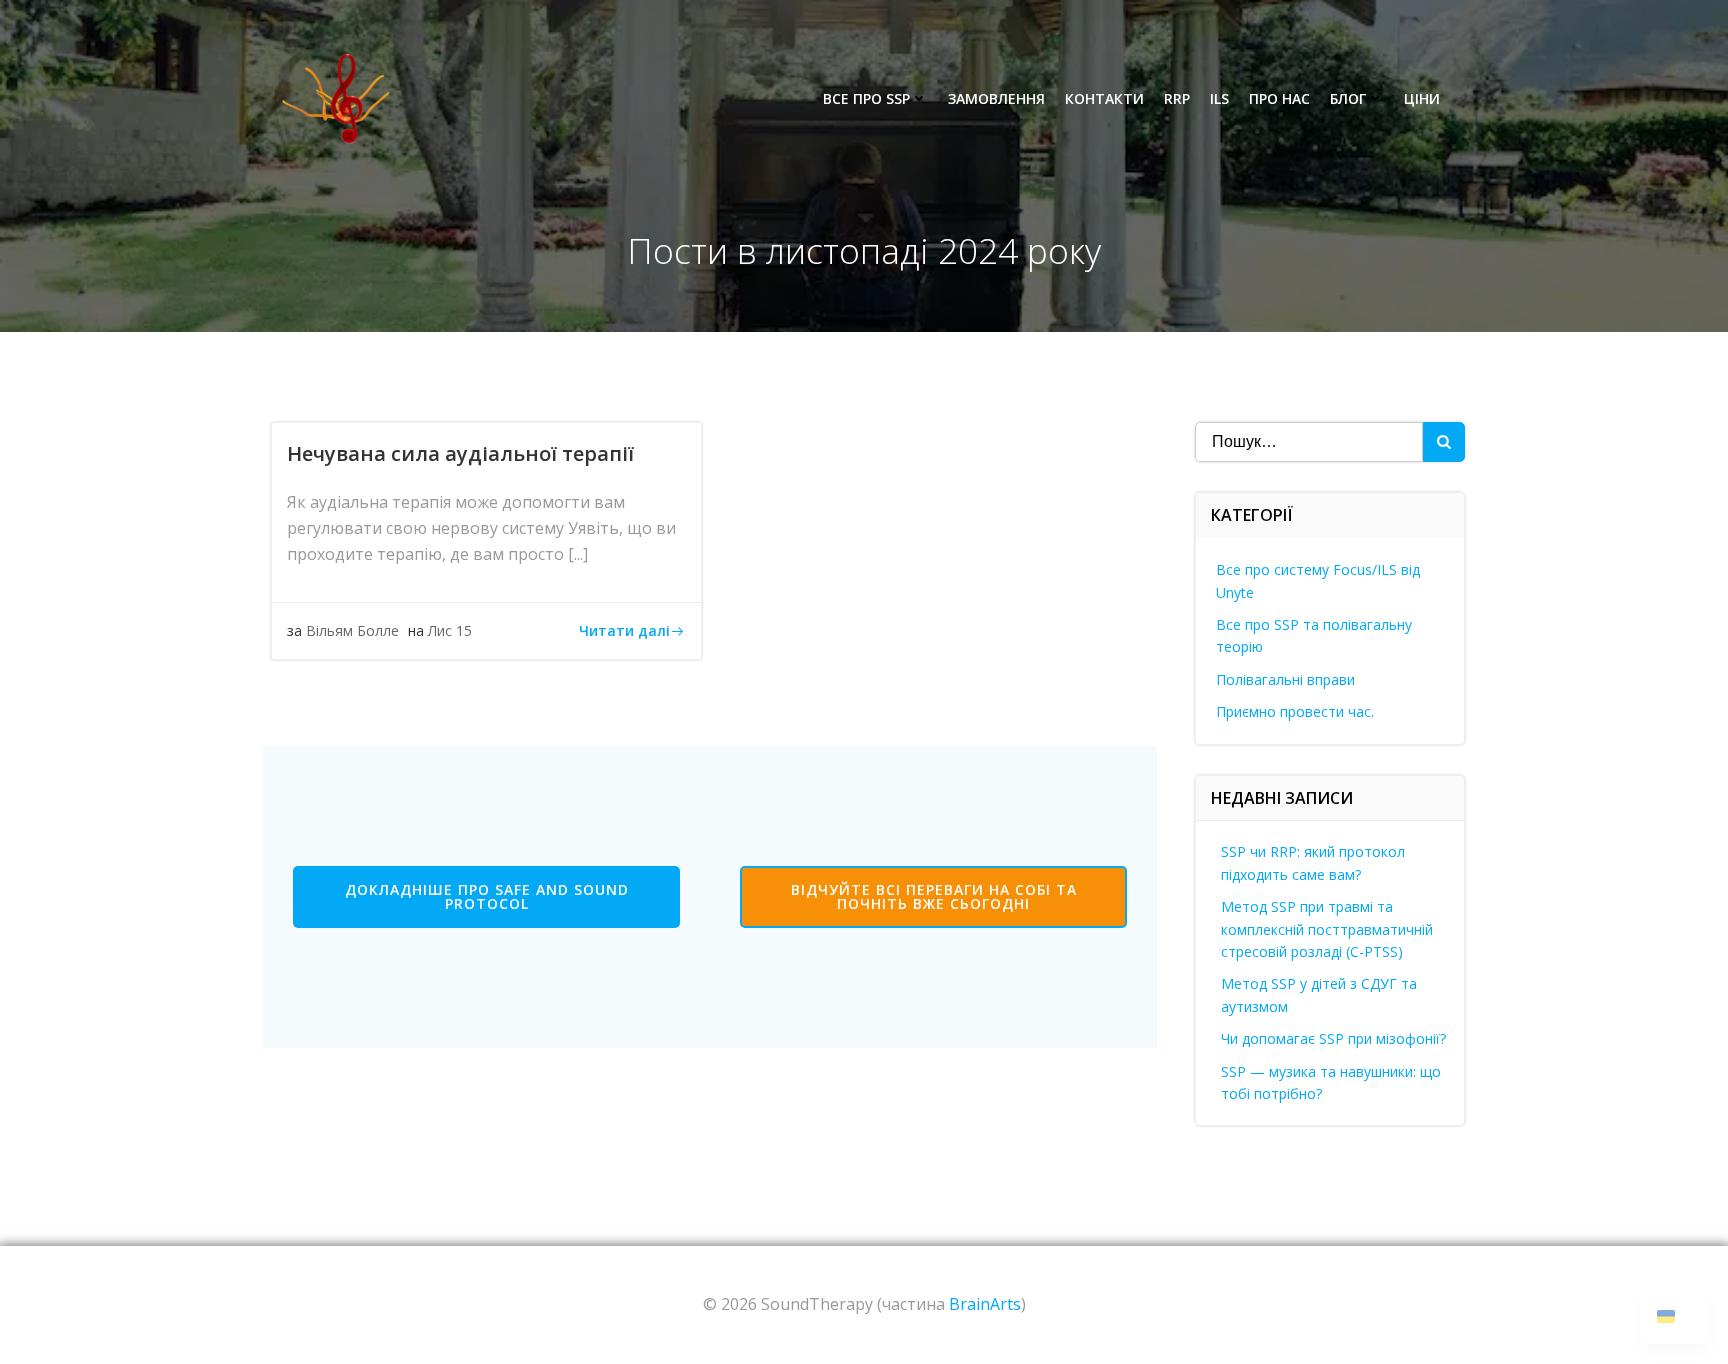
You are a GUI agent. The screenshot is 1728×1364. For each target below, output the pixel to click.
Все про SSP (866, 98)
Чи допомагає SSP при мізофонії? (1333, 1038)
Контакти (1104, 98)
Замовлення (996, 98)
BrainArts (985, 1304)
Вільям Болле (352, 630)
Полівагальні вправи (1285, 679)
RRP (1177, 98)
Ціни (1422, 98)
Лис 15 (450, 630)
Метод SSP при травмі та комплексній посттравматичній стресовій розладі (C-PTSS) (1327, 929)
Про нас (1279, 98)
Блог (1348, 98)
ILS (1219, 98)
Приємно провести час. (1295, 711)
